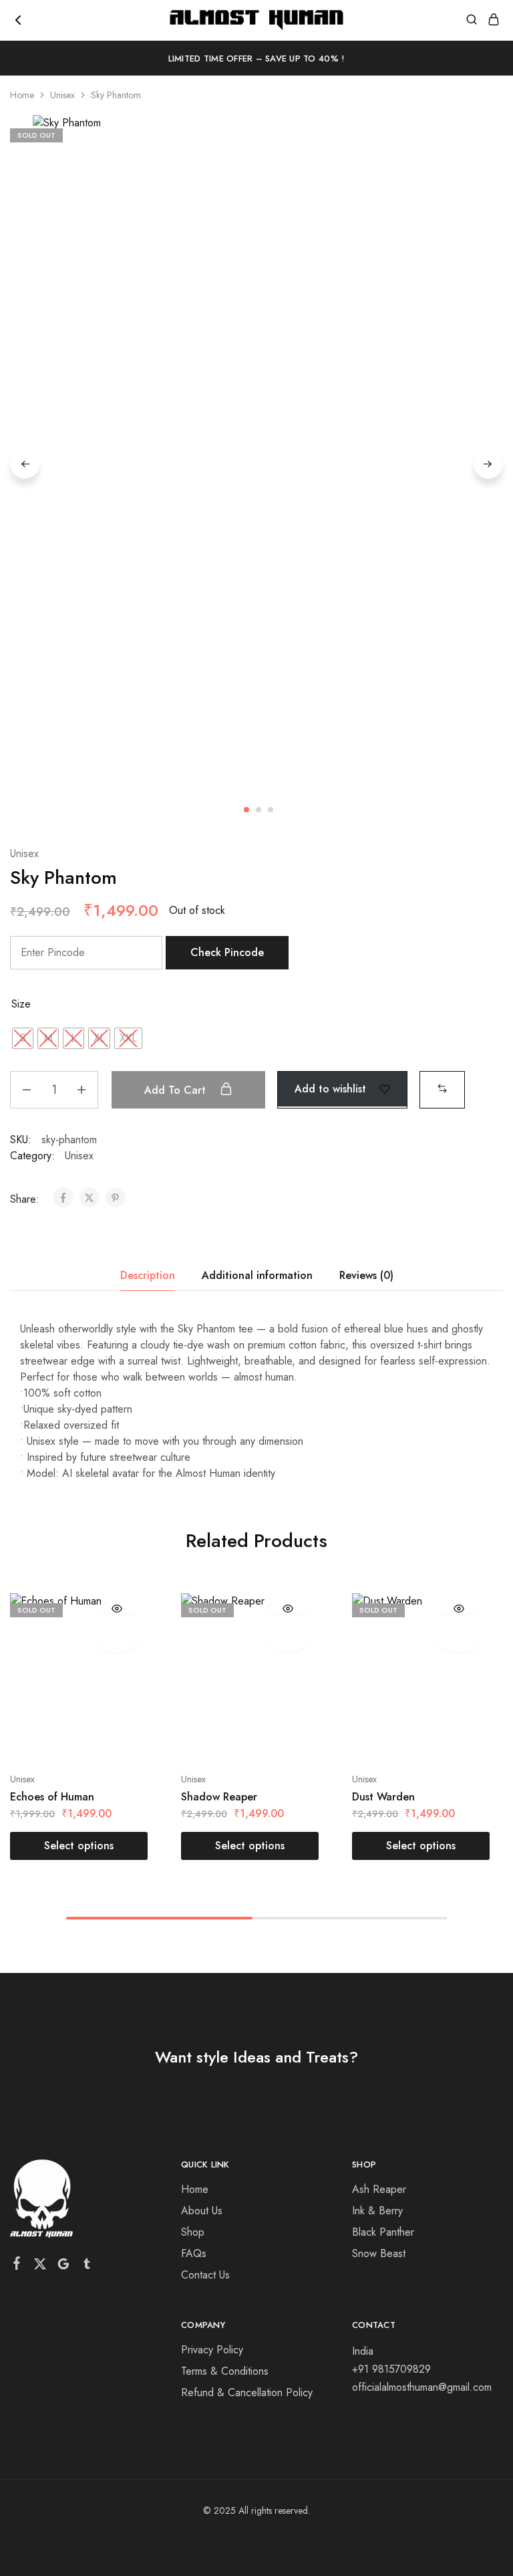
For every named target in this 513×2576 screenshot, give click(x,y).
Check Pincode (227, 952)
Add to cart (177, 1090)
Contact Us (205, 2275)
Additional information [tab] (257, 1275)
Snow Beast (379, 2253)
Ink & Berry (377, 2211)
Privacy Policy (212, 2350)
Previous (25, 464)
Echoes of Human (52, 1797)
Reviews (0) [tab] (366, 1275)
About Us (202, 2211)
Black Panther (383, 2232)
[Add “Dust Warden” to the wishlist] (459, 1638)
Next (488, 464)
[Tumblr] (87, 2266)
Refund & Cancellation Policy (247, 2392)
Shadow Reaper (219, 1797)
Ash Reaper (379, 2189)
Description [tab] (148, 1275)
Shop (193, 2232)
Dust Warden (383, 1797)
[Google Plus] (64, 2266)
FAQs (194, 2253)
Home (22, 95)
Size (21, 1004)
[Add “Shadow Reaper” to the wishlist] (288, 1638)
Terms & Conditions (225, 2371)
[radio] (23, 1038)
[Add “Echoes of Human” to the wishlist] (117, 1638)
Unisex (62, 95)
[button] (442, 1088)
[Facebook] (17, 2266)
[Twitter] (40, 2266)
